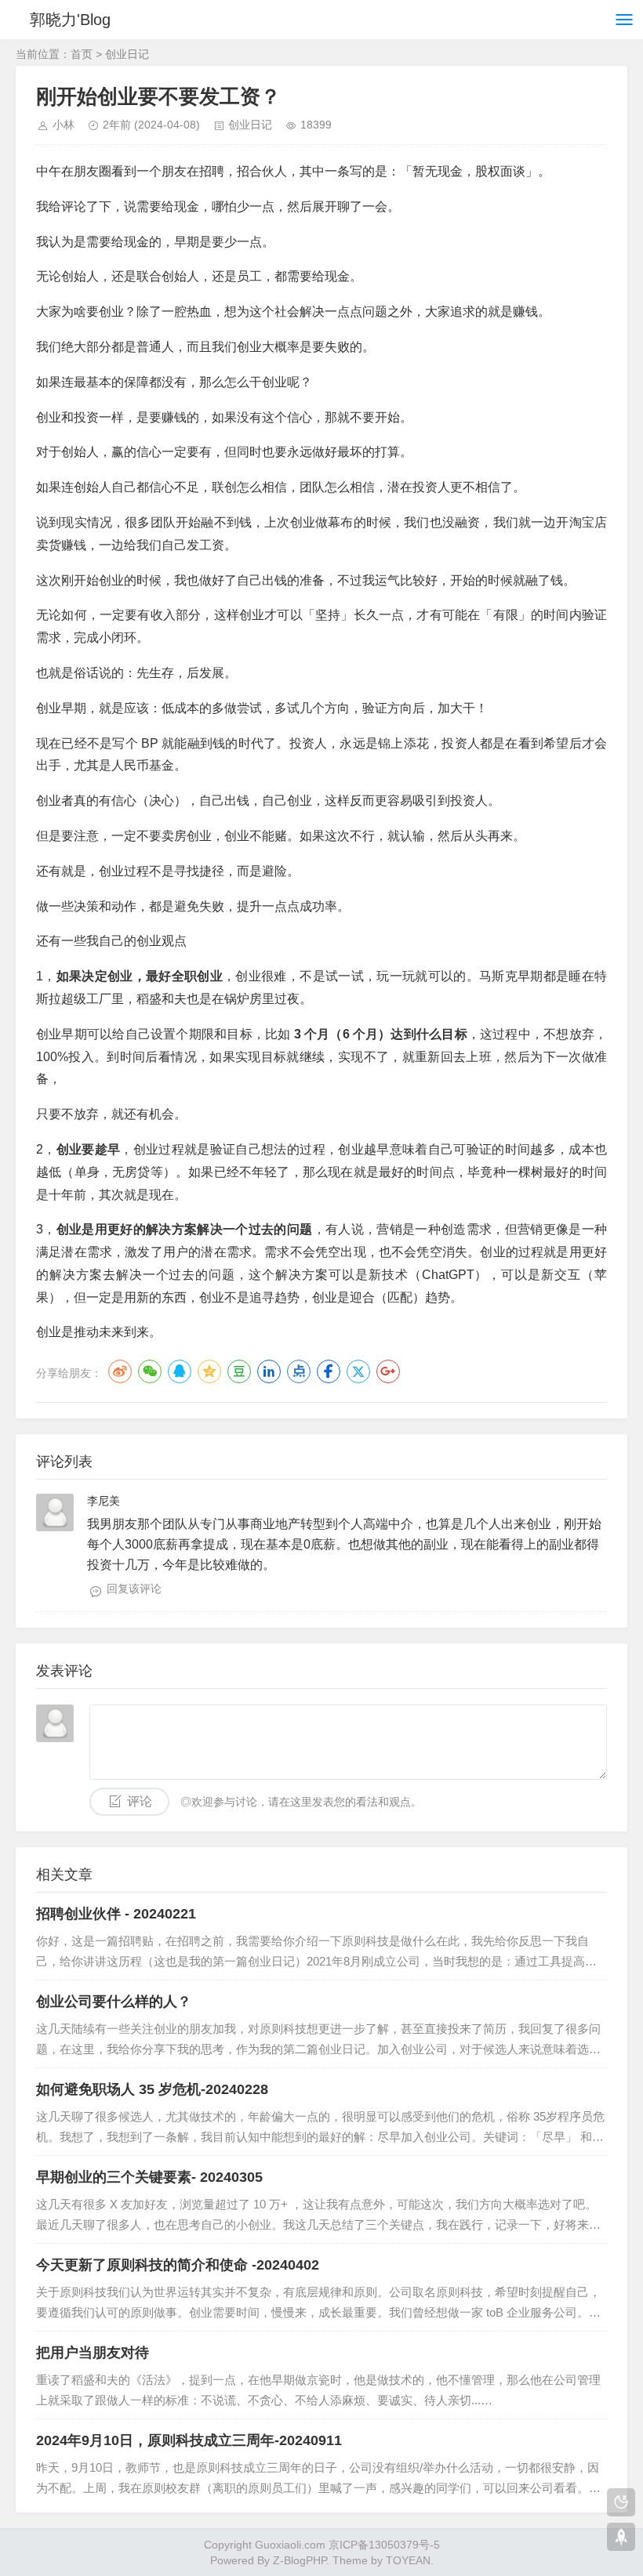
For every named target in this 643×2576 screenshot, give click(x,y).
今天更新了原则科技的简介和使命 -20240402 (178, 2265)
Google (388, 1371)
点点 (299, 1371)
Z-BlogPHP (300, 2560)
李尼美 (104, 1501)
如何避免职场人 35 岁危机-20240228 (152, 2089)
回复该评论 (134, 1589)
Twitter (358, 1371)
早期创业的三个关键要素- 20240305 (149, 2177)
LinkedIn (269, 1371)
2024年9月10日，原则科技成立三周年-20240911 (189, 2440)
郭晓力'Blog (70, 20)
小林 (64, 125)
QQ (180, 1371)
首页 (82, 54)
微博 (120, 1371)
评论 (140, 1801)
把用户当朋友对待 (93, 2353)
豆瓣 (239, 1371)
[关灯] (621, 2502)
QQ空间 (209, 1371)
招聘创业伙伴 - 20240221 (116, 1914)
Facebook (329, 1371)
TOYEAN (408, 2560)
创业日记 (127, 54)
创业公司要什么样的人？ (114, 2002)
